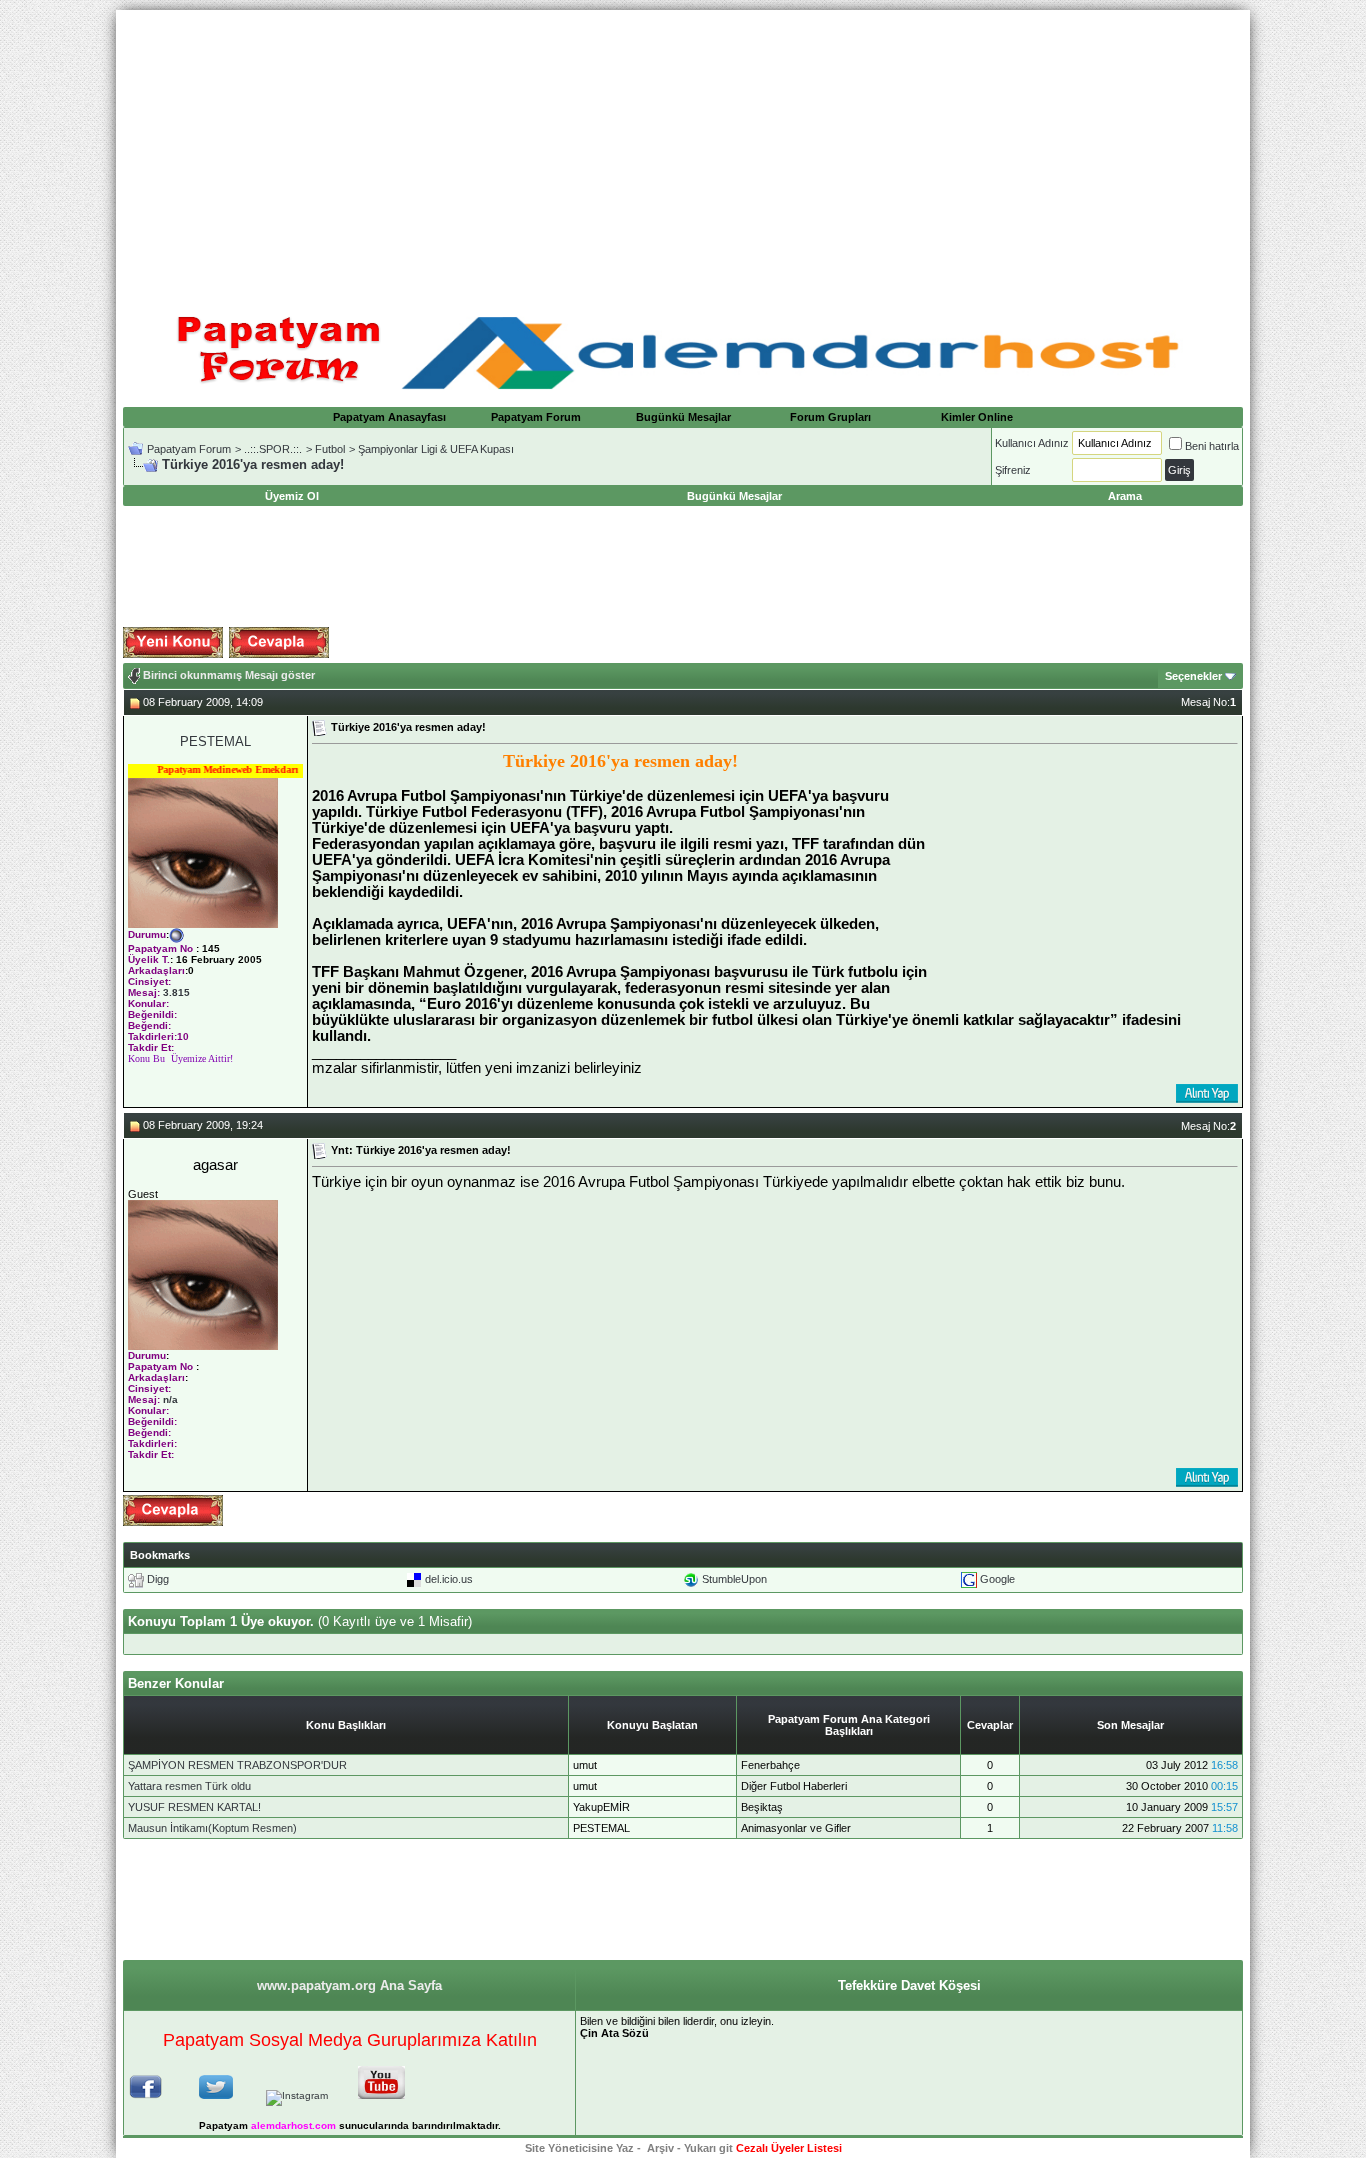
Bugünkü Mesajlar (683, 417)
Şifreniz (1013, 470)
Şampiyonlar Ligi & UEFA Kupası (436, 449)
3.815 (176, 992)
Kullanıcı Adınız (1032, 443)
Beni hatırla (1212, 446)
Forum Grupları (830, 417)
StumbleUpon (734, 1579)
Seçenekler (1193, 676)
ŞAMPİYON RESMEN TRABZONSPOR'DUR (237, 1765)
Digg (158, 1579)
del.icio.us (449, 1579)
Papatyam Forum (536, 417)
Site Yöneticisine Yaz (579, 2148)
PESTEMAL (215, 741)
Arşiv (660, 2148)
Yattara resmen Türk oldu (189, 1786)
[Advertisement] (683, 150)
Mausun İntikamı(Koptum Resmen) (212, 1828)
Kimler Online (977, 417)
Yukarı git (708, 2148)
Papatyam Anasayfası (389, 417)
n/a (170, 1399)
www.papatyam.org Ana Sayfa (349, 1985)
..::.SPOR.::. (273, 449)
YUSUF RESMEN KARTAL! (194, 1807)
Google (997, 1579)
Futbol (330, 449)
